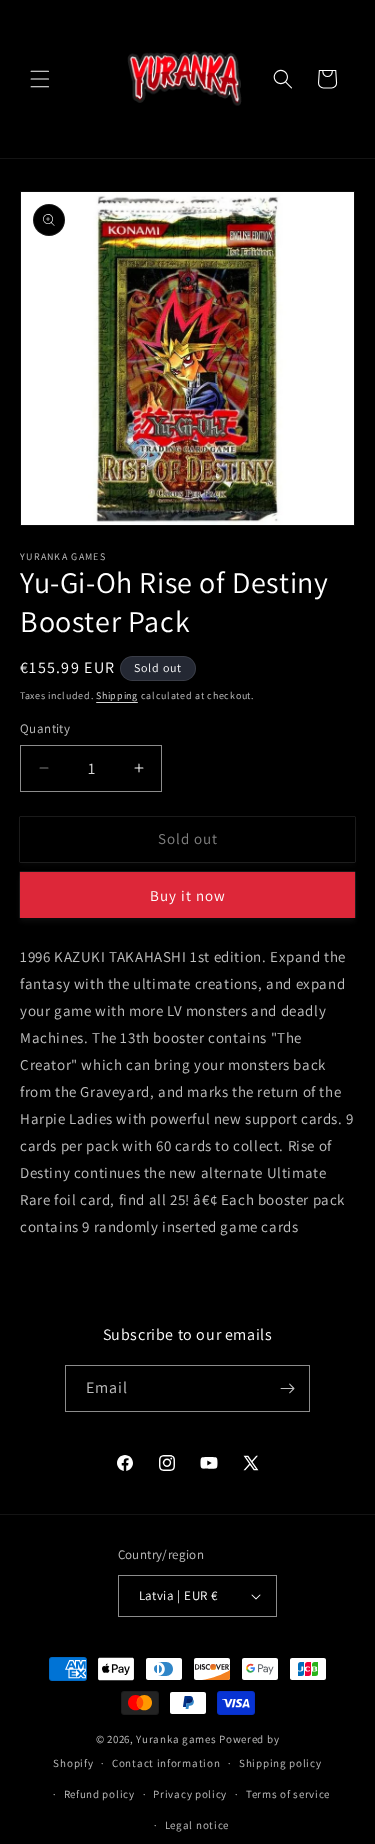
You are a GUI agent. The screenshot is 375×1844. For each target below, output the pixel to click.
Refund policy (99, 1794)
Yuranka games (176, 1739)
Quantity (45, 728)
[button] (40, 79)
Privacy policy (190, 1794)
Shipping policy (280, 1763)
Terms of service (288, 1794)
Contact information (166, 1763)
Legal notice (197, 1825)
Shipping (117, 695)
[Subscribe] (287, 1388)
